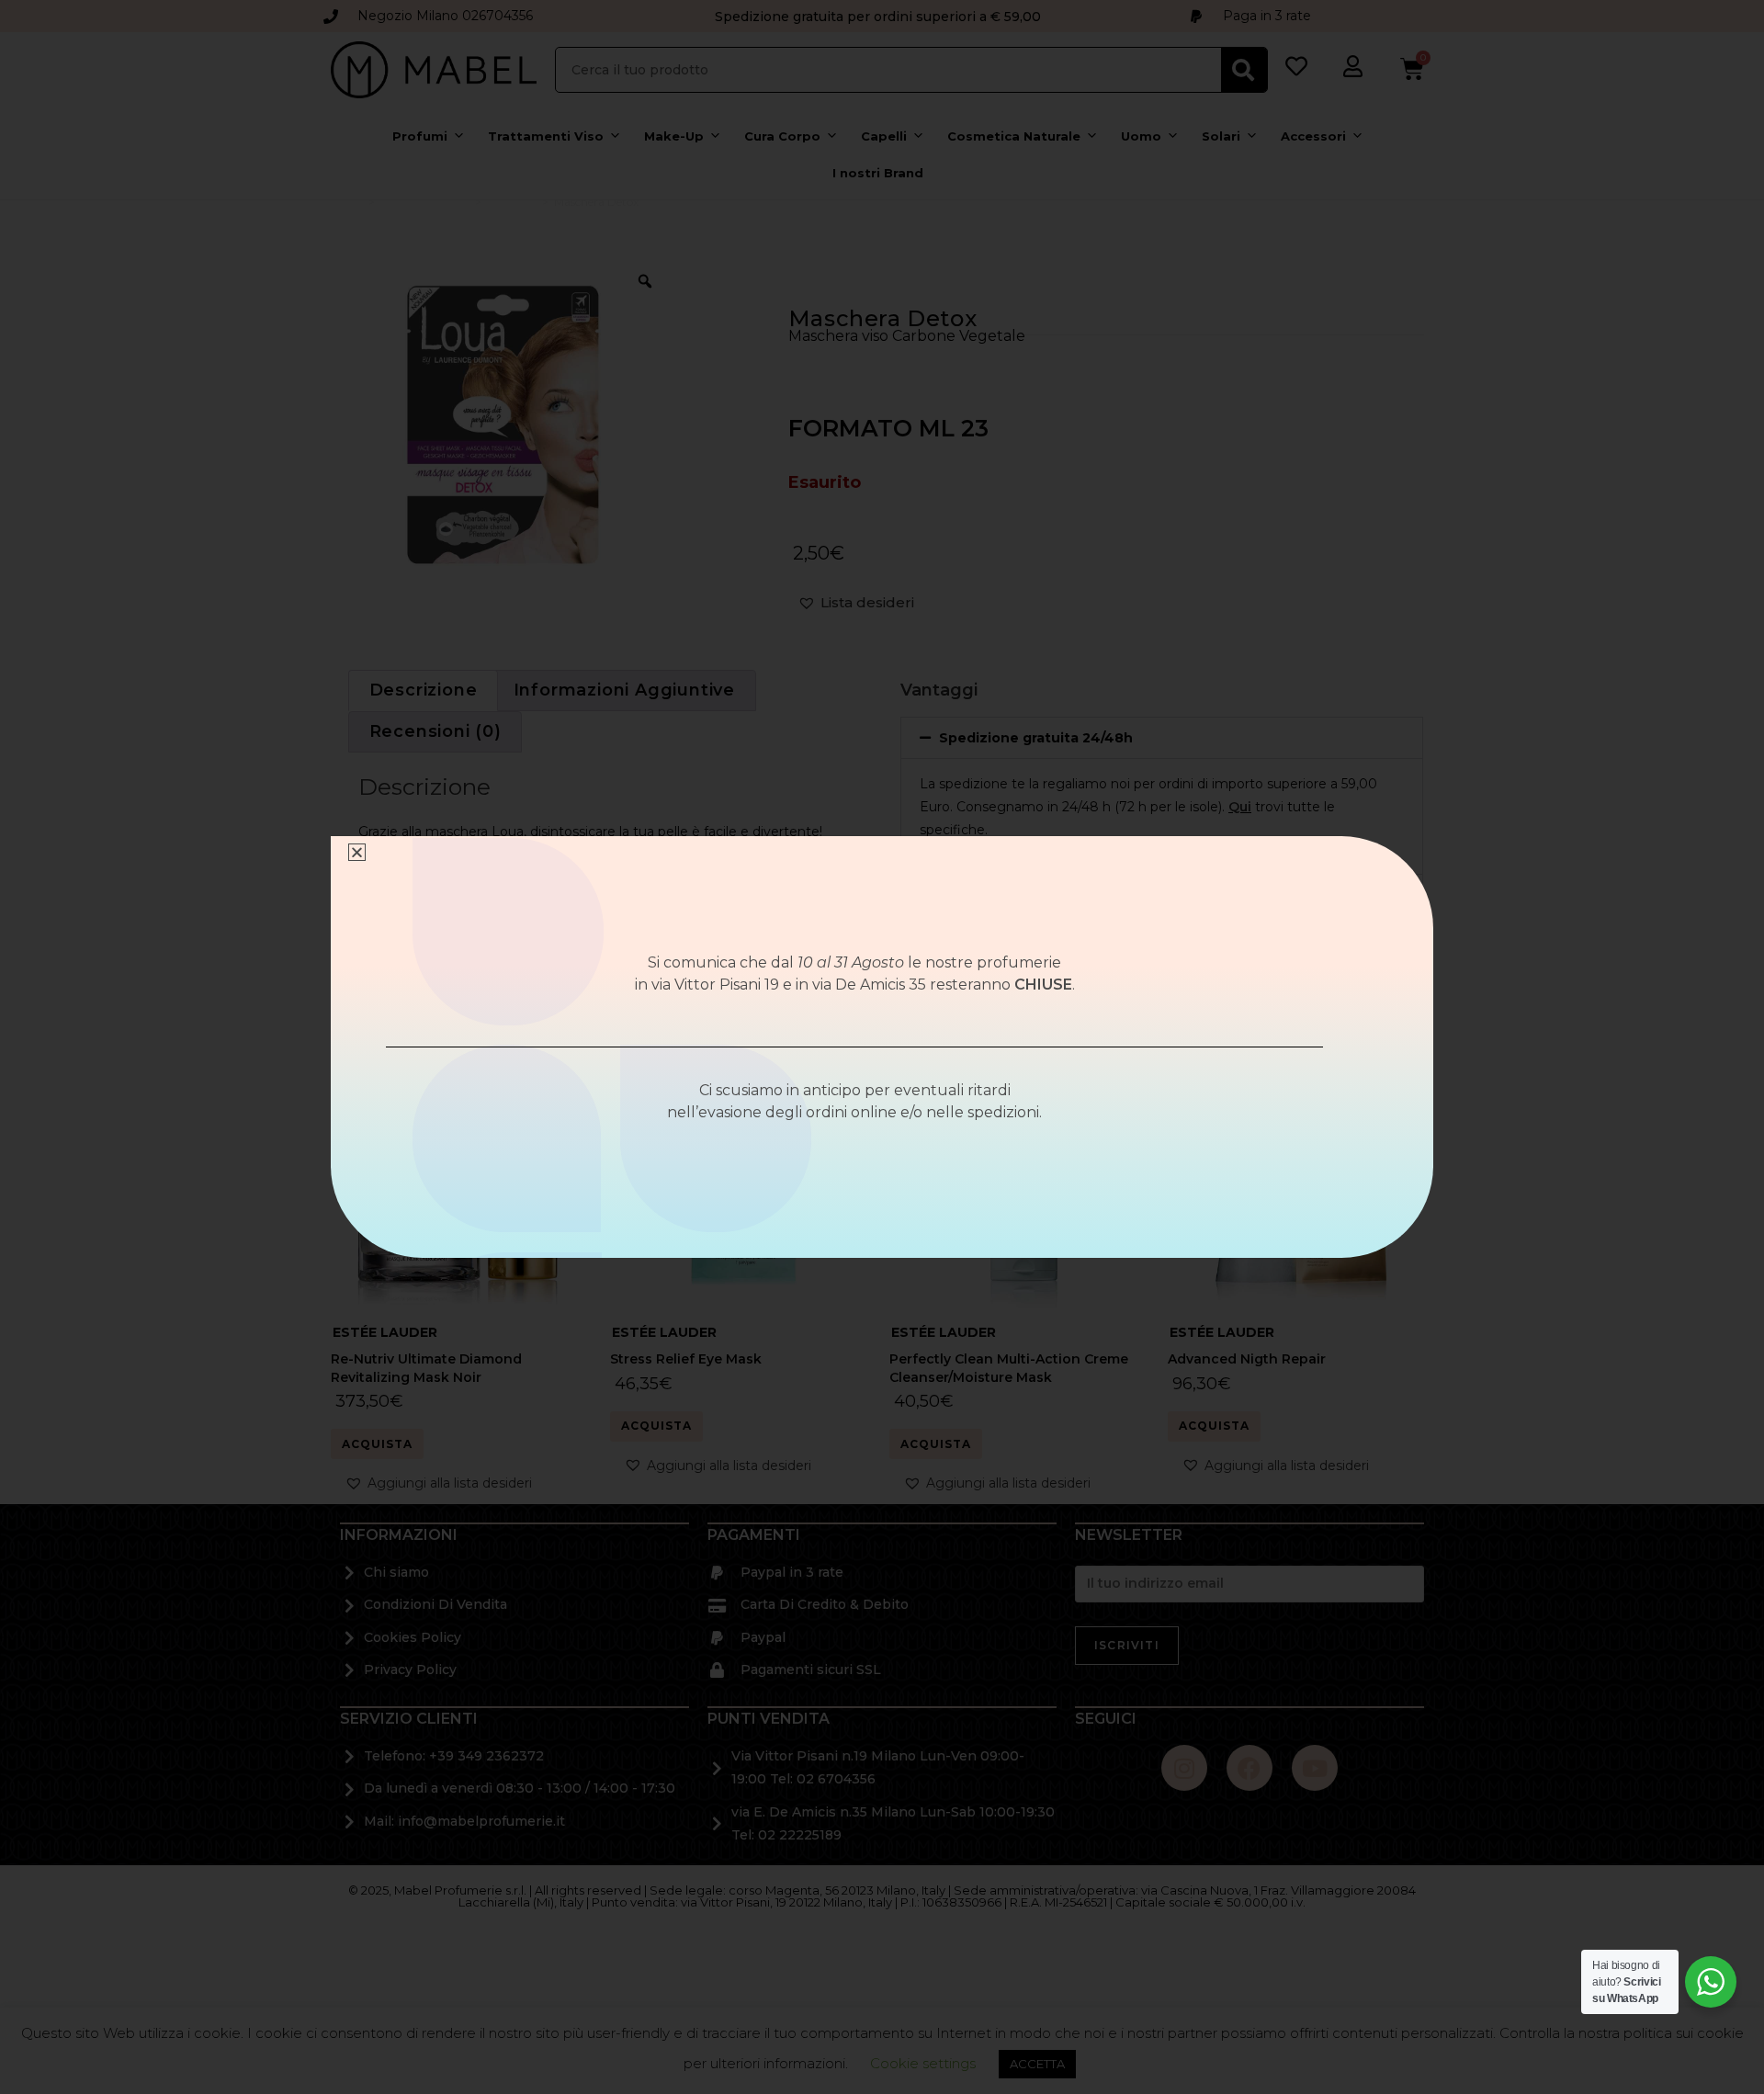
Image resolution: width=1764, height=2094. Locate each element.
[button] (357, 852)
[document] (882, 1047)
